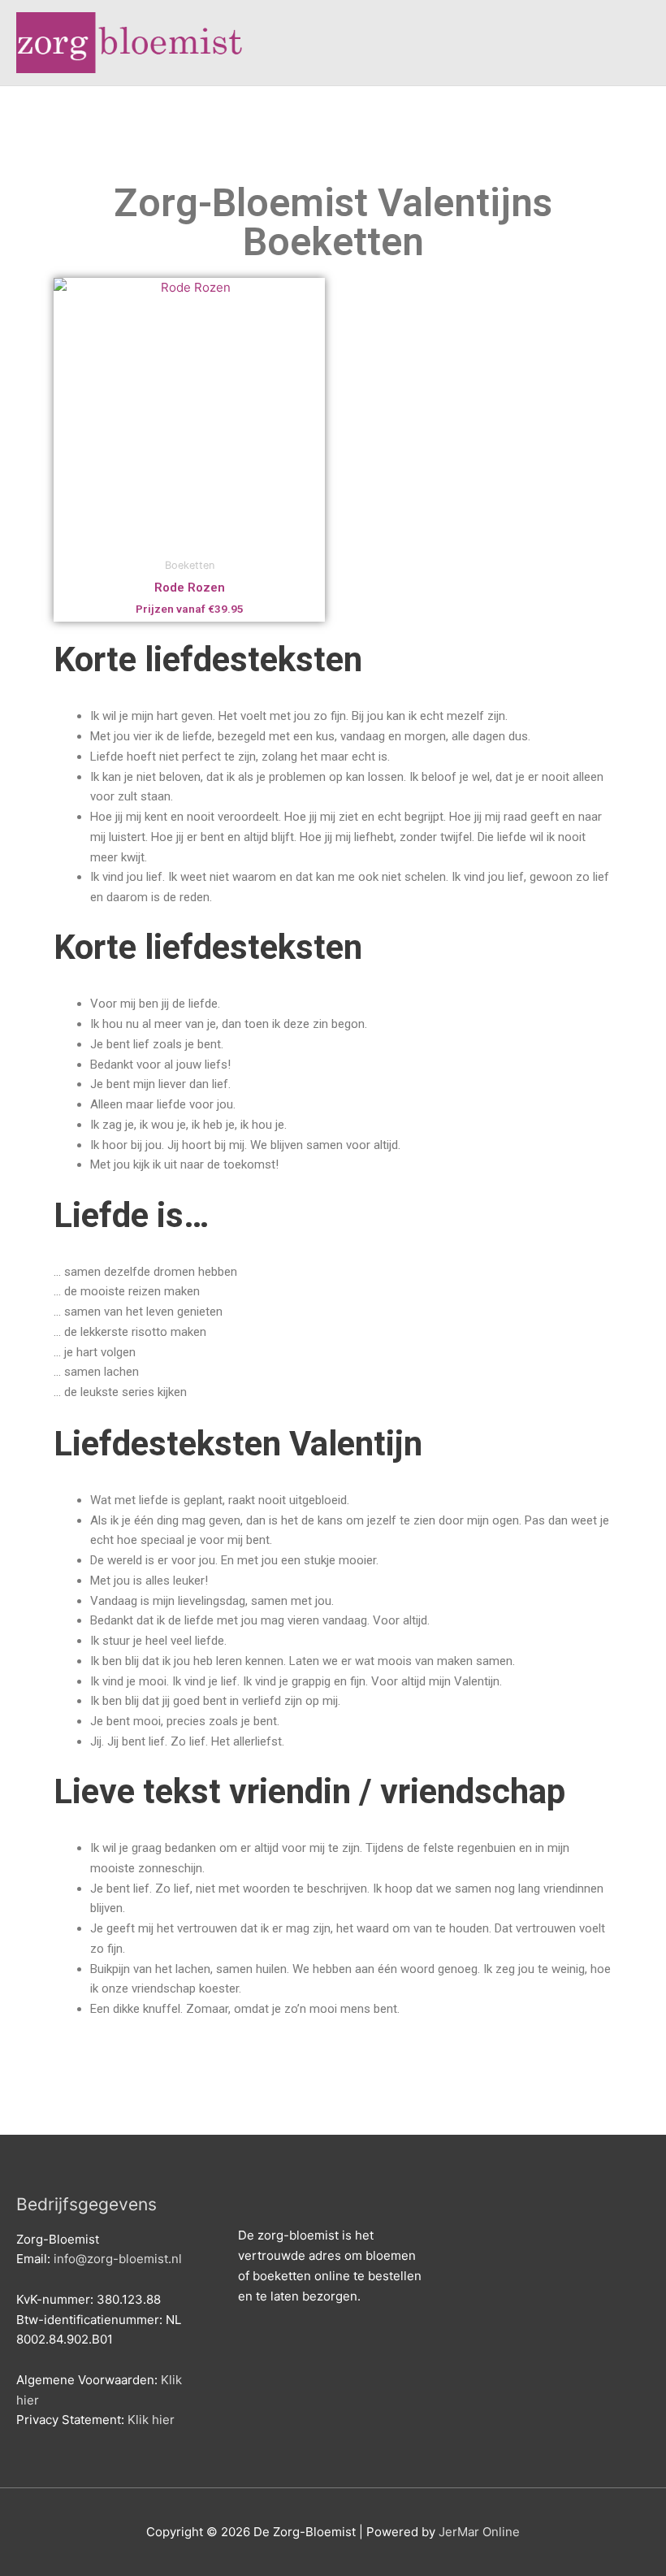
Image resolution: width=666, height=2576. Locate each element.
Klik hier (151, 2420)
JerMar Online (479, 2532)
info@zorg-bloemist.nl (118, 2259)
